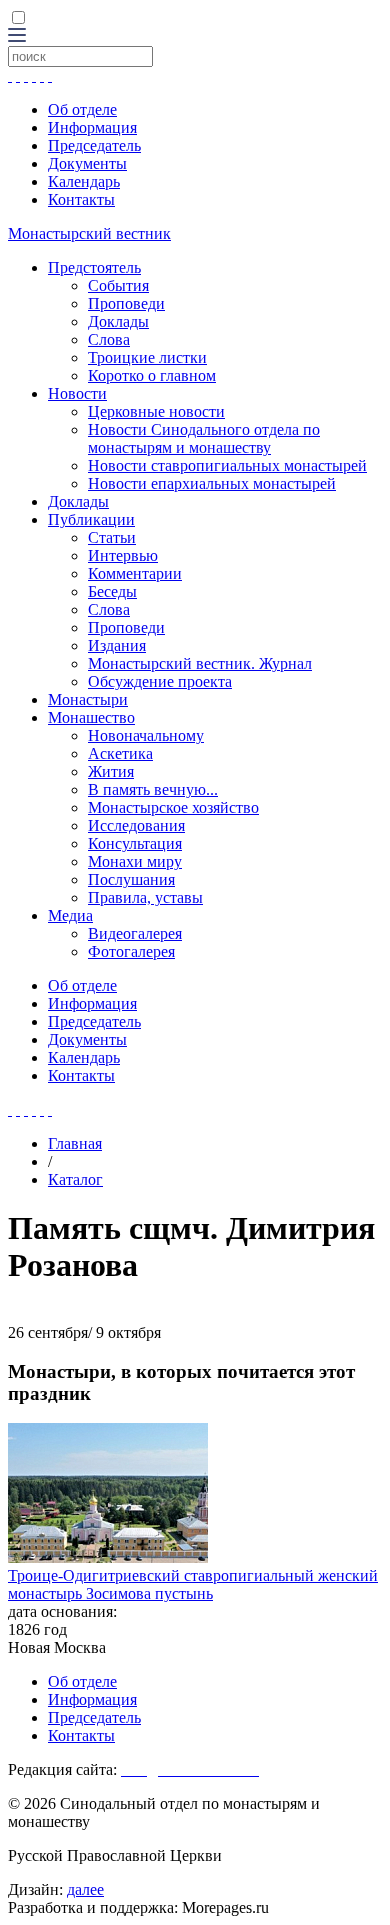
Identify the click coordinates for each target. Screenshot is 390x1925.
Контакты (81, 199)
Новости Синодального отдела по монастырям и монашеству (204, 438)
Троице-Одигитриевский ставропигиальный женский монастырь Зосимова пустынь (193, 1584)
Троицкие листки (147, 357)
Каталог (75, 1179)
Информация (92, 127)
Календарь (84, 181)
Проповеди (126, 303)
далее (85, 1889)
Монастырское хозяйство (173, 807)
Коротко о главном (152, 375)
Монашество (91, 717)
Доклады (118, 321)
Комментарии (135, 573)
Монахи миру (135, 861)
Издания (117, 645)
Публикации (91, 519)
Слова (109, 339)
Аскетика (120, 753)
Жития (111, 771)
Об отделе (82, 109)
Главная (75, 1143)
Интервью (123, 555)
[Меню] (17, 36)
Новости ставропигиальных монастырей (227, 465)
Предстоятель (94, 267)
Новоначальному (146, 735)
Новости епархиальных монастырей (212, 483)
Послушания (131, 879)
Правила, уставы (145, 897)
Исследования (136, 825)
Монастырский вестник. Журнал (200, 663)
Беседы (112, 591)
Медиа (70, 915)
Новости (77, 393)
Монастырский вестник (89, 233)
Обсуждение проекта (160, 681)
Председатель (94, 145)
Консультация (135, 843)
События (118, 285)
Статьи (112, 537)
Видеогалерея (135, 933)
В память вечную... (153, 789)
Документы (87, 163)
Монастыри (88, 699)
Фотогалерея (131, 951)
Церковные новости (156, 411)
